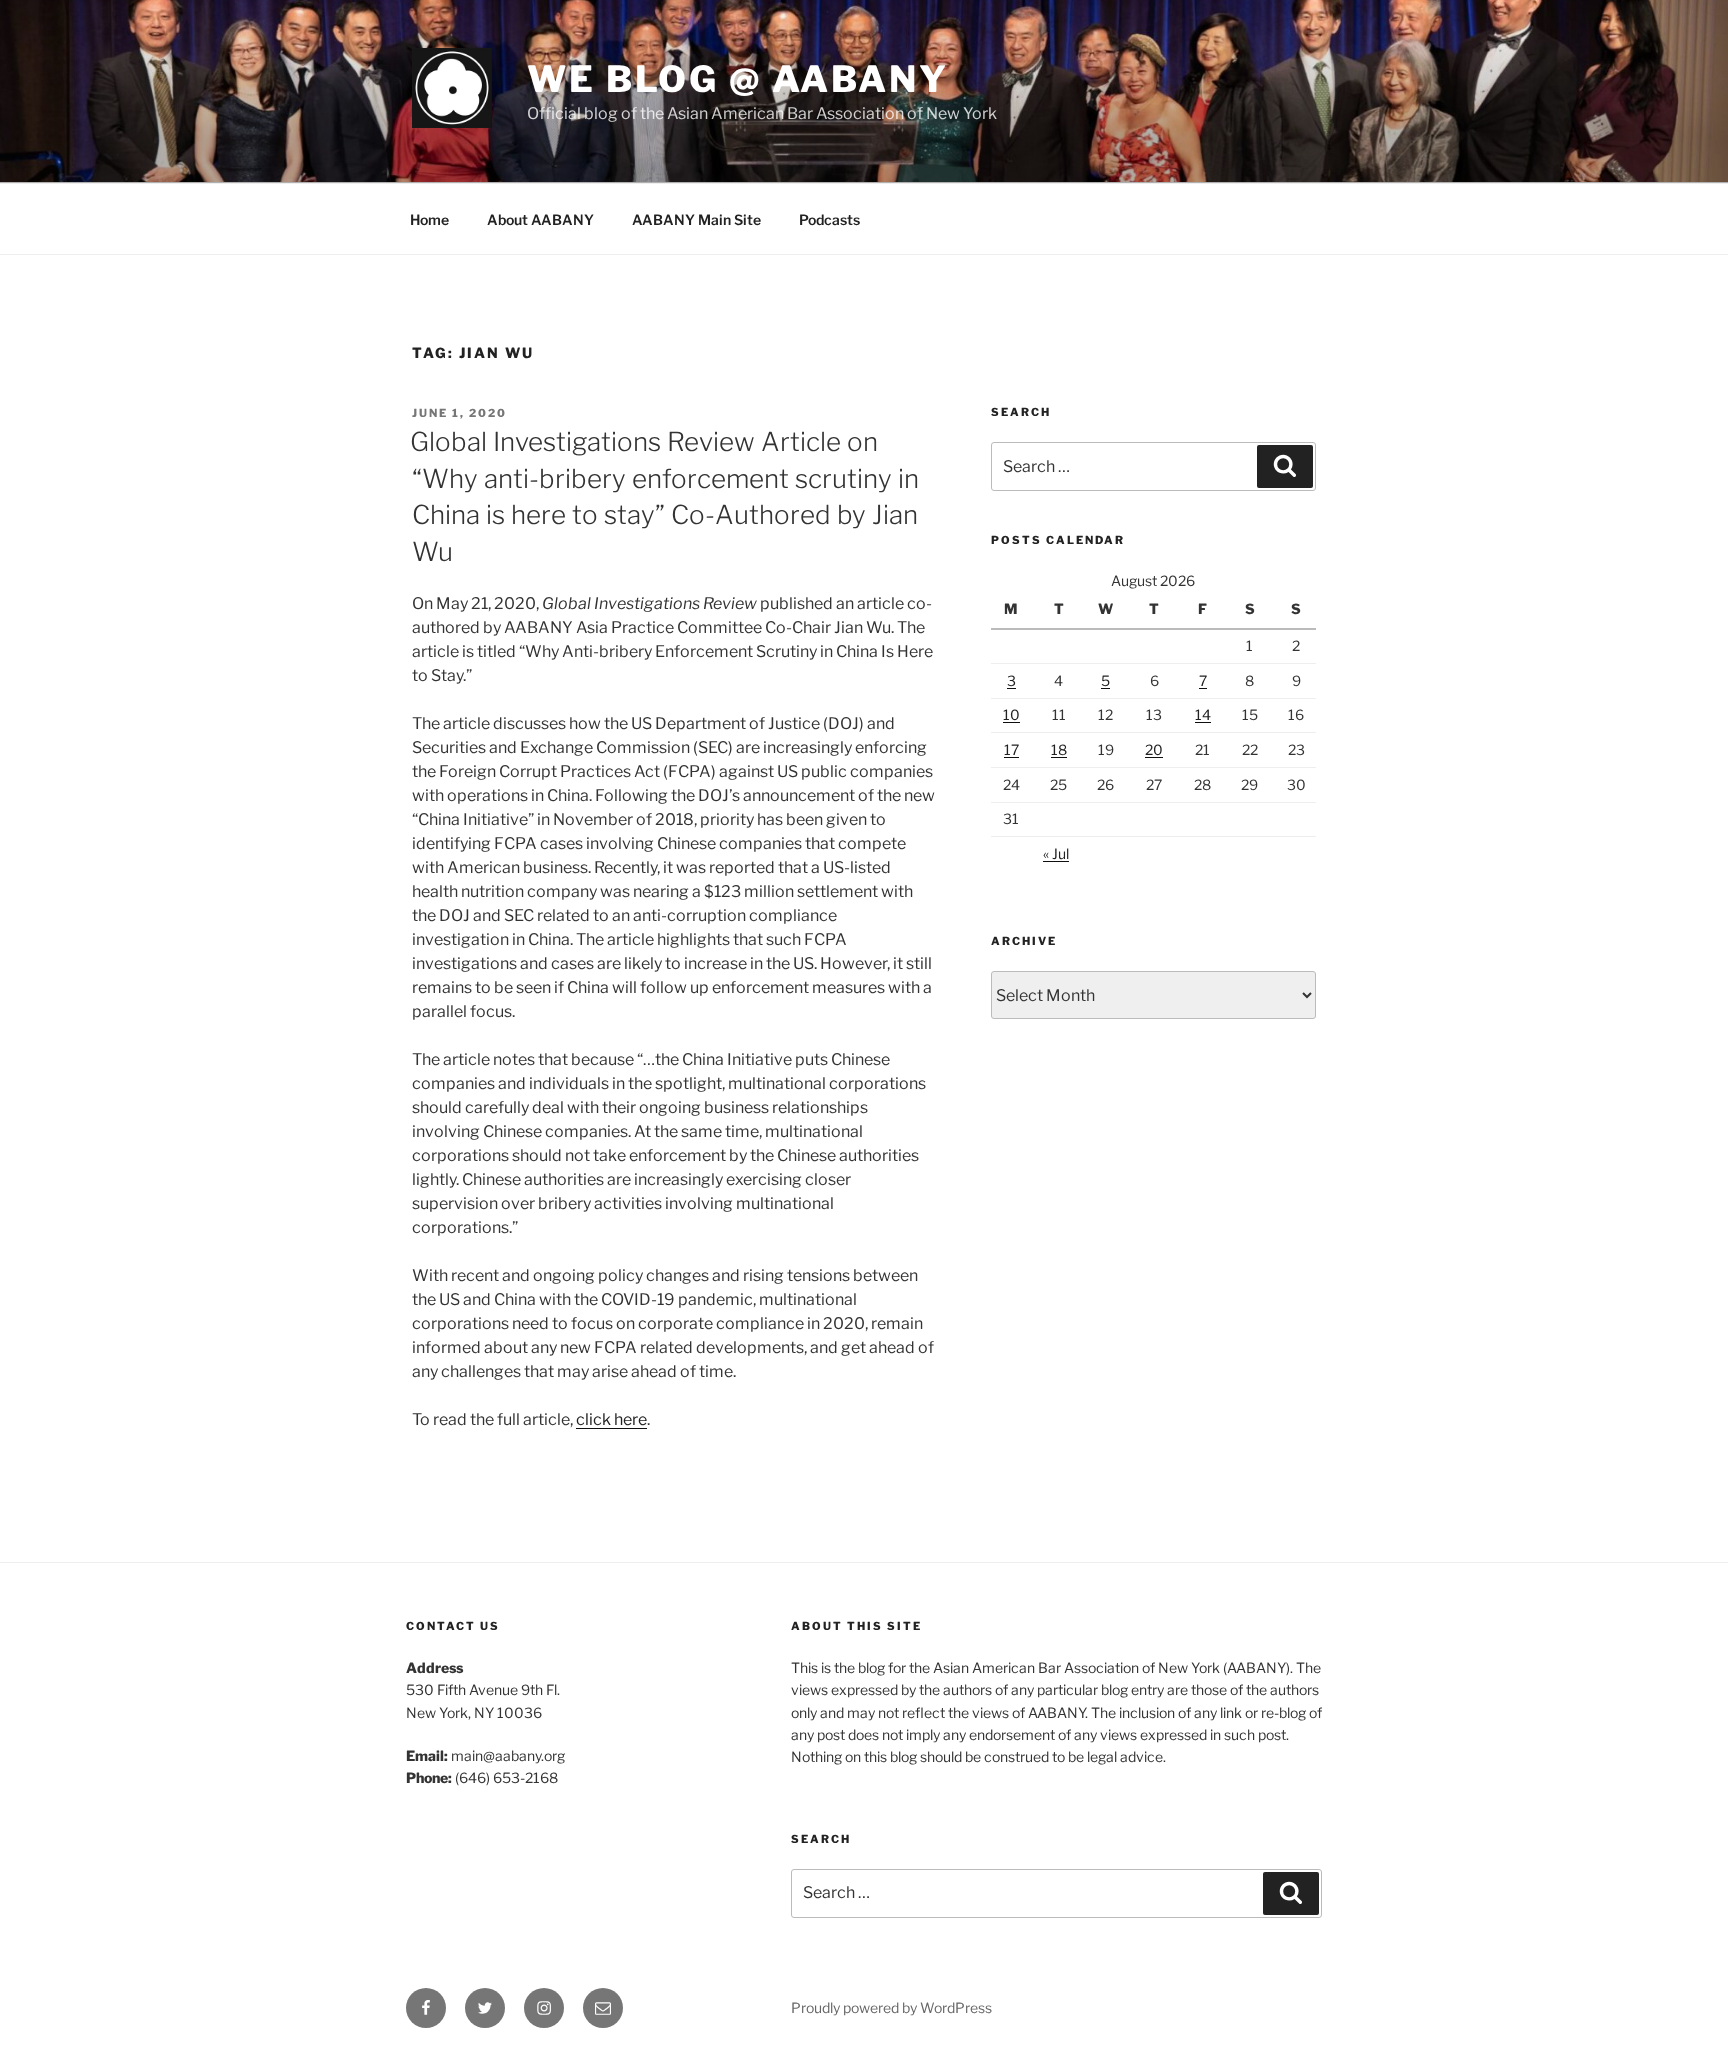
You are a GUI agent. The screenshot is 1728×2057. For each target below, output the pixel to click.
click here (611, 1419)
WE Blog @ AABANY (738, 79)
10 (1011, 714)
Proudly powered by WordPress (891, 2007)
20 (1154, 749)
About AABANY (540, 219)
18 (1059, 749)
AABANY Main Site (696, 219)
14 (1203, 714)
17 (1011, 749)
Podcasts (829, 219)
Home (429, 219)
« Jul (1056, 853)
